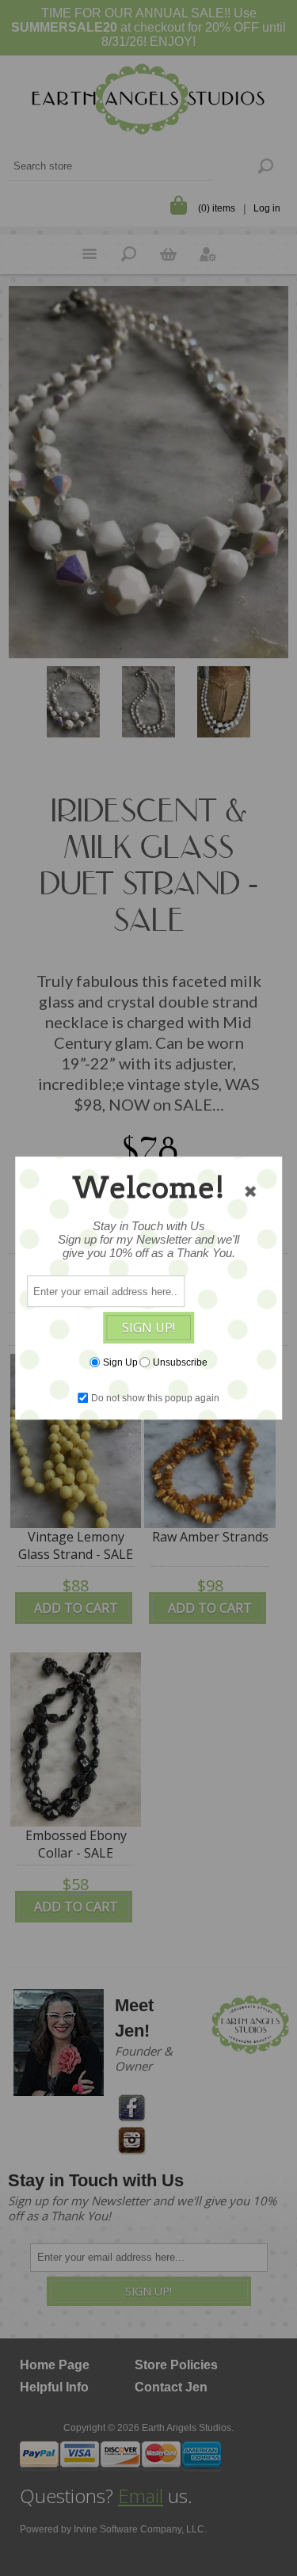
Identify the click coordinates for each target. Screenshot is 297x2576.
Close (250, 1191)
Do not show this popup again (155, 1398)
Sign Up (120, 1362)
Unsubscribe (180, 1362)
